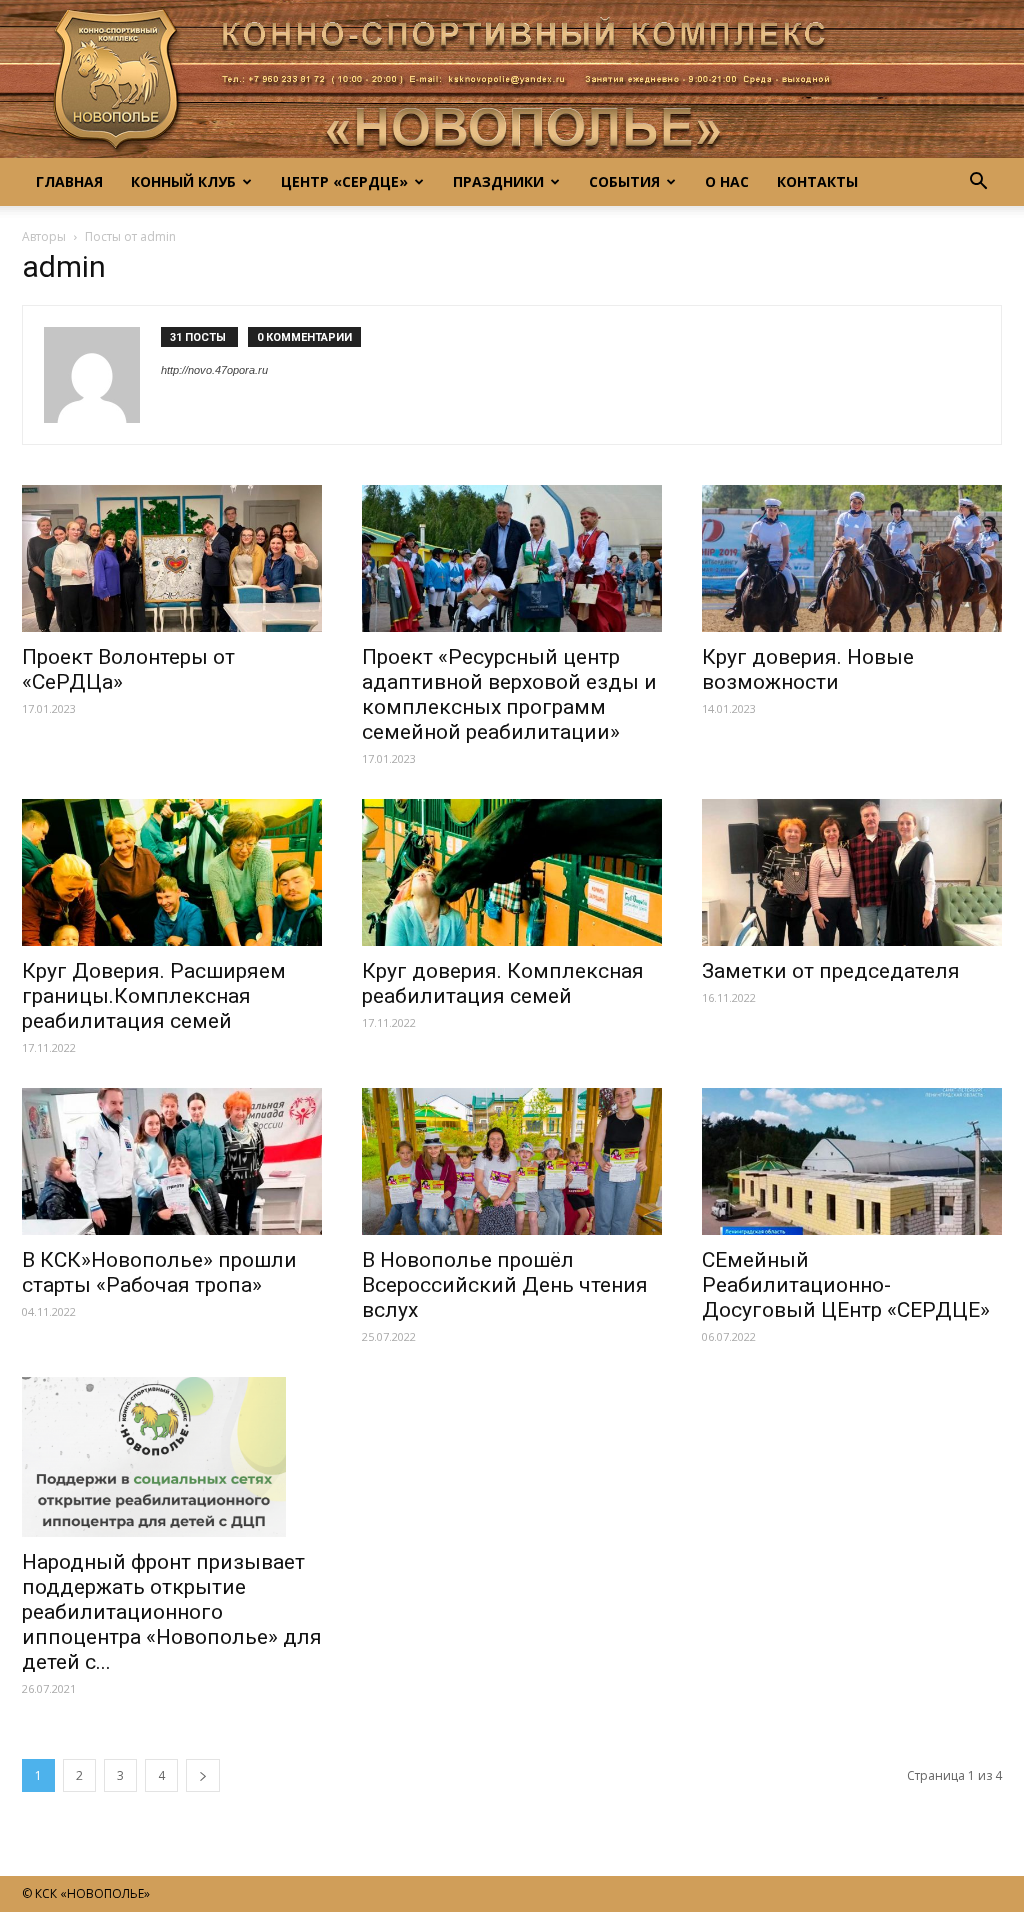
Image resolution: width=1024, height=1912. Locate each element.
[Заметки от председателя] (852, 872)
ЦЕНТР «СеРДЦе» (344, 181)
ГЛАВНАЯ (69, 181)
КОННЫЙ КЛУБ (183, 181)
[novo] (512, 79)
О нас (727, 181)
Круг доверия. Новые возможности (808, 669)
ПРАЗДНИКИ (498, 181)
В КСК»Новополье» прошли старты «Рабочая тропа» (159, 1272)
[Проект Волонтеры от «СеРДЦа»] (172, 558)
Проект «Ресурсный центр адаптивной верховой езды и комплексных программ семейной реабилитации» (509, 694)
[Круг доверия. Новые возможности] (852, 558)
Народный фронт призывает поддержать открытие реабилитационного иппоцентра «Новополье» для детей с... (172, 1612)
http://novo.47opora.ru (214, 370)
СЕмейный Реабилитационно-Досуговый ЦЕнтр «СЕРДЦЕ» (846, 1285)
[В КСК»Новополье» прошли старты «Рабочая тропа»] (172, 1161)
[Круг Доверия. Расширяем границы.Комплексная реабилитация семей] (172, 872)
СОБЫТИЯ (624, 181)
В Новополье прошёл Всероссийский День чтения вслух (505, 1285)
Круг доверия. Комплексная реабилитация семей (503, 983)
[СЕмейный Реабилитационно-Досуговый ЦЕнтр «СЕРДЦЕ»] (852, 1161)
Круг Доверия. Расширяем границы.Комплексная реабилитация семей (154, 996)
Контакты (817, 181)
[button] (978, 182)
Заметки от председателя (831, 971)
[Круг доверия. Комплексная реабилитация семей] (512, 872)
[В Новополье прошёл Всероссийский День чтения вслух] (512, 1161)
